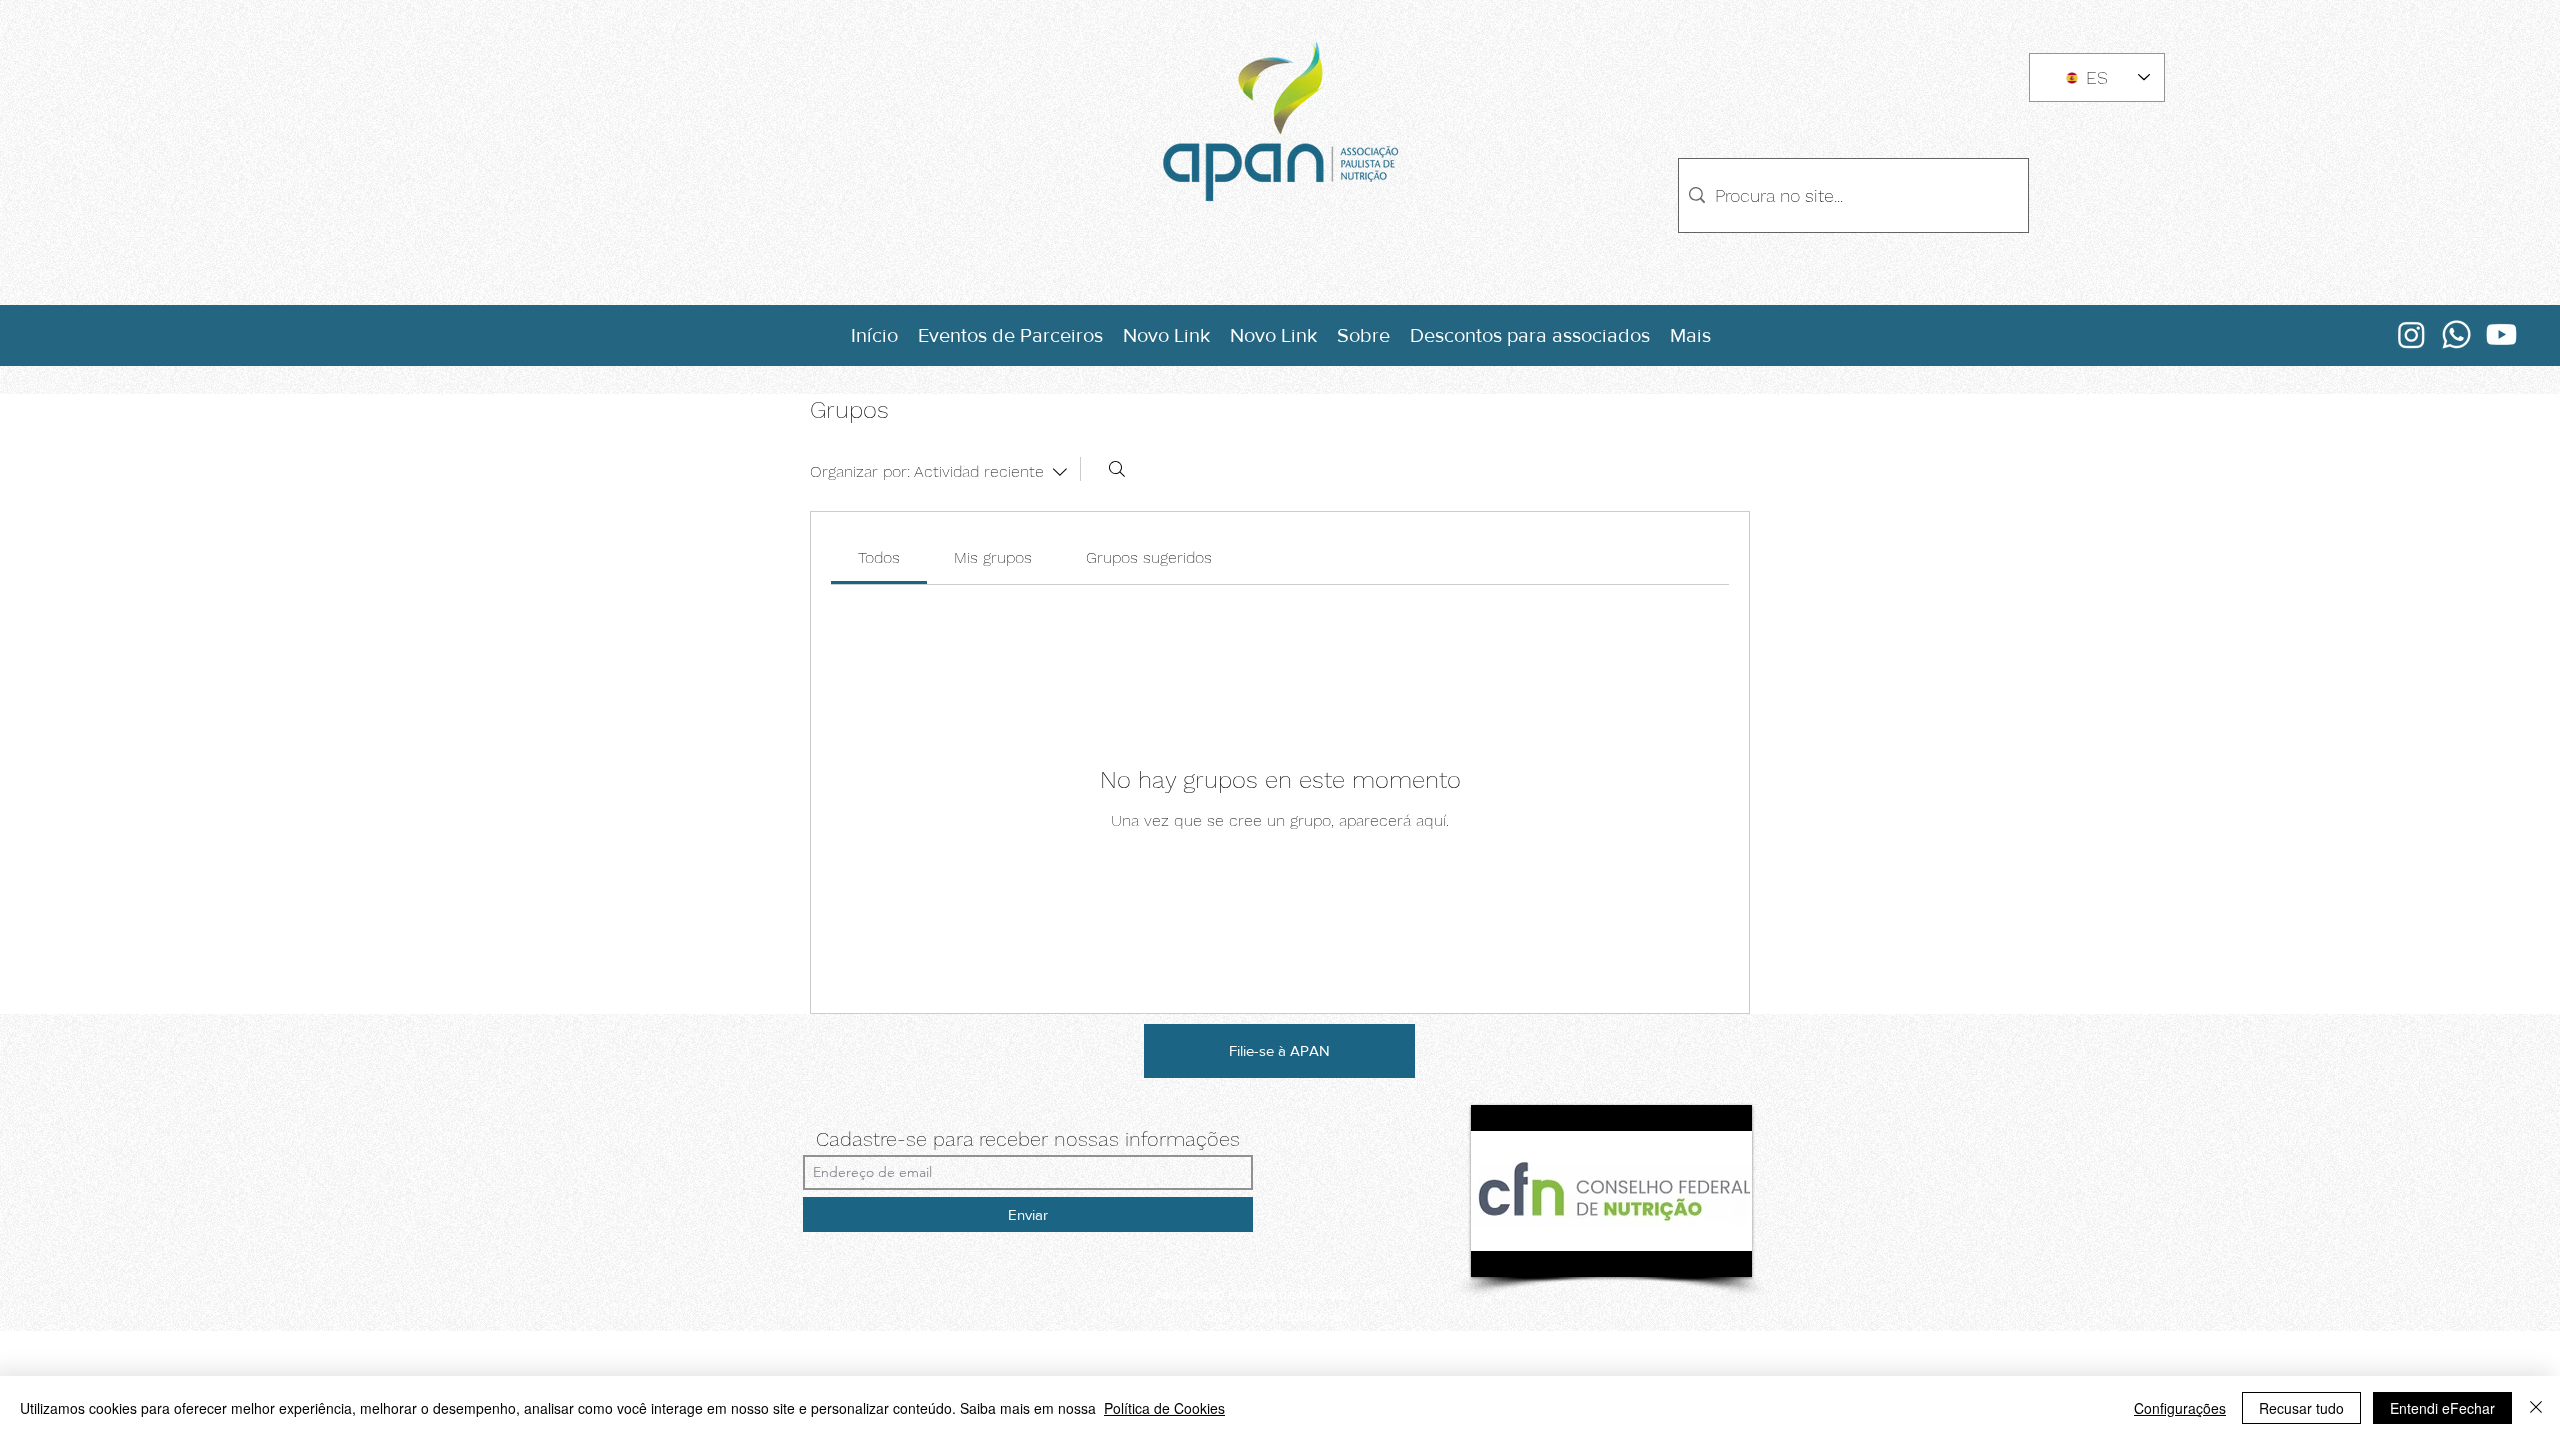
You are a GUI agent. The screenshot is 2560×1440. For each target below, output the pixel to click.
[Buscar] (1117, 469)
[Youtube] (2501, 334)
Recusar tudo (2301, 1408)
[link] (879, 557)
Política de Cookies (1164, 1408)
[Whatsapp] (2456, 334)
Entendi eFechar (2442, 1408)
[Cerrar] (2536, 1408)
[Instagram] (2411, 334)
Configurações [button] (2180, 1408)
